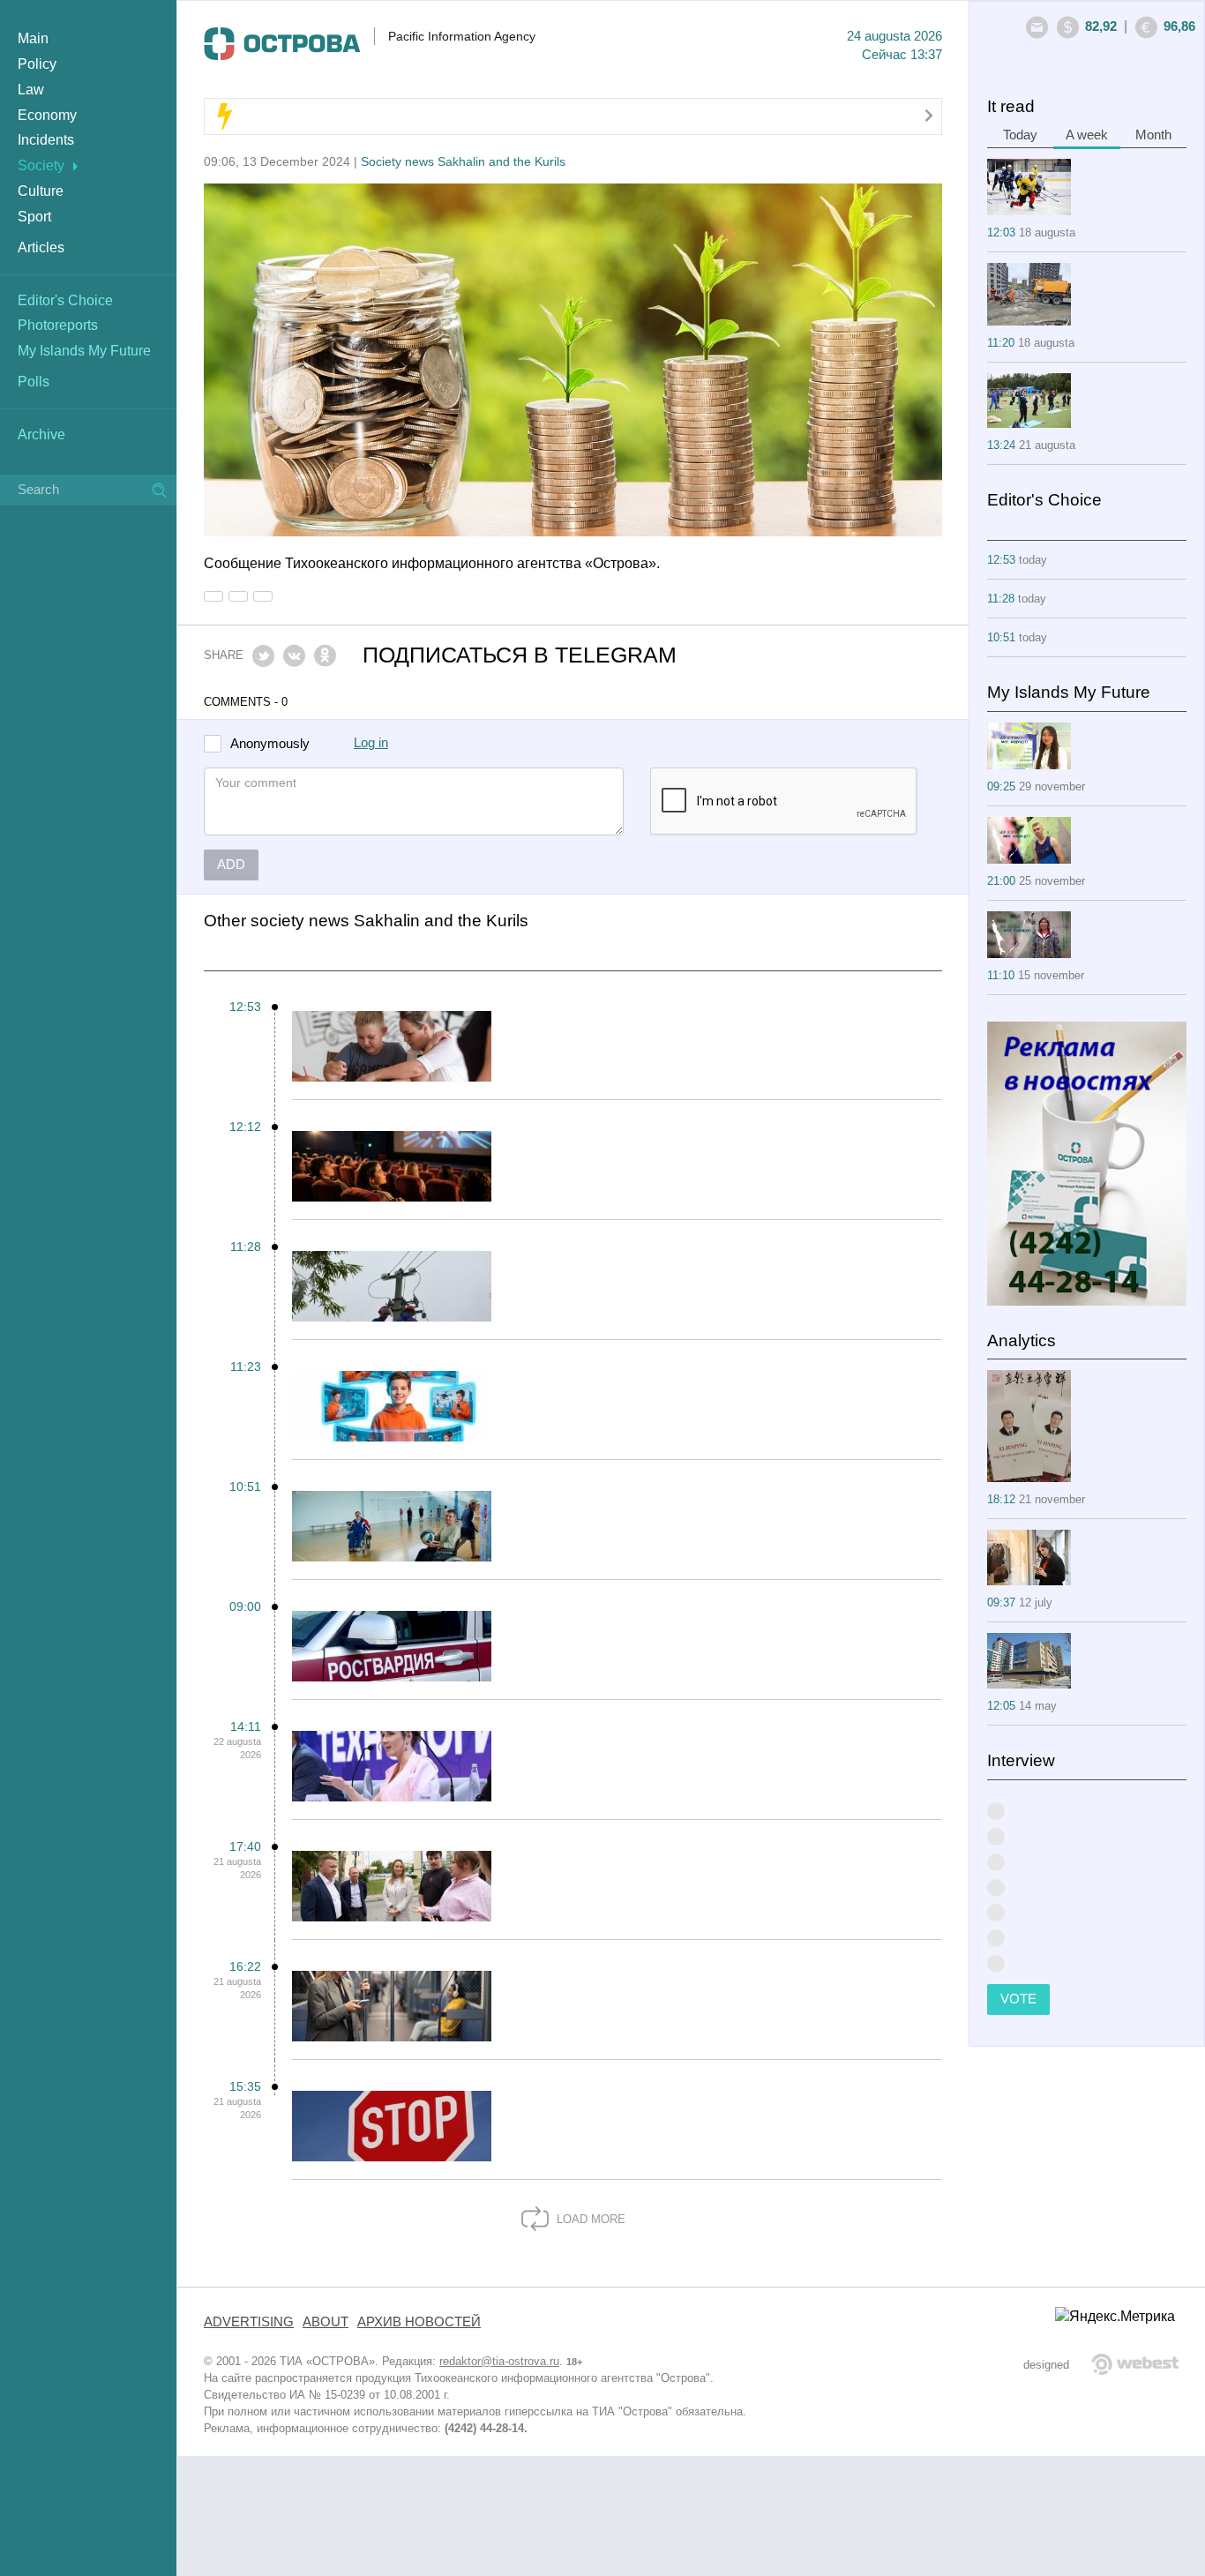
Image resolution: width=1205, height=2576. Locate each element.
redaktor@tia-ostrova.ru (499, 2361)
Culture (41, 191)
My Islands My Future (84, 351)
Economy (47, 115)
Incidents (46, 140)
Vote (1018, 1999)
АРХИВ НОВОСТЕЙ (419, 2322)
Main (33, 38)
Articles (41, 247)
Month (1153, 135)
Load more (589, 2219)
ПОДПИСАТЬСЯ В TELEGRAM (520, 655)
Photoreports (58, 325)
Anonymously (270, 744)
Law (31, 90)
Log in (371, 743)
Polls (34, 382)
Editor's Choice (65, 300)
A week (1087, 135)
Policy (37, 64)
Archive (41, 434)
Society (41, 165)
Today (1020, 135)
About (326, 2322)
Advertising (249, 2322)
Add (231, 865)
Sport (34, 217)
